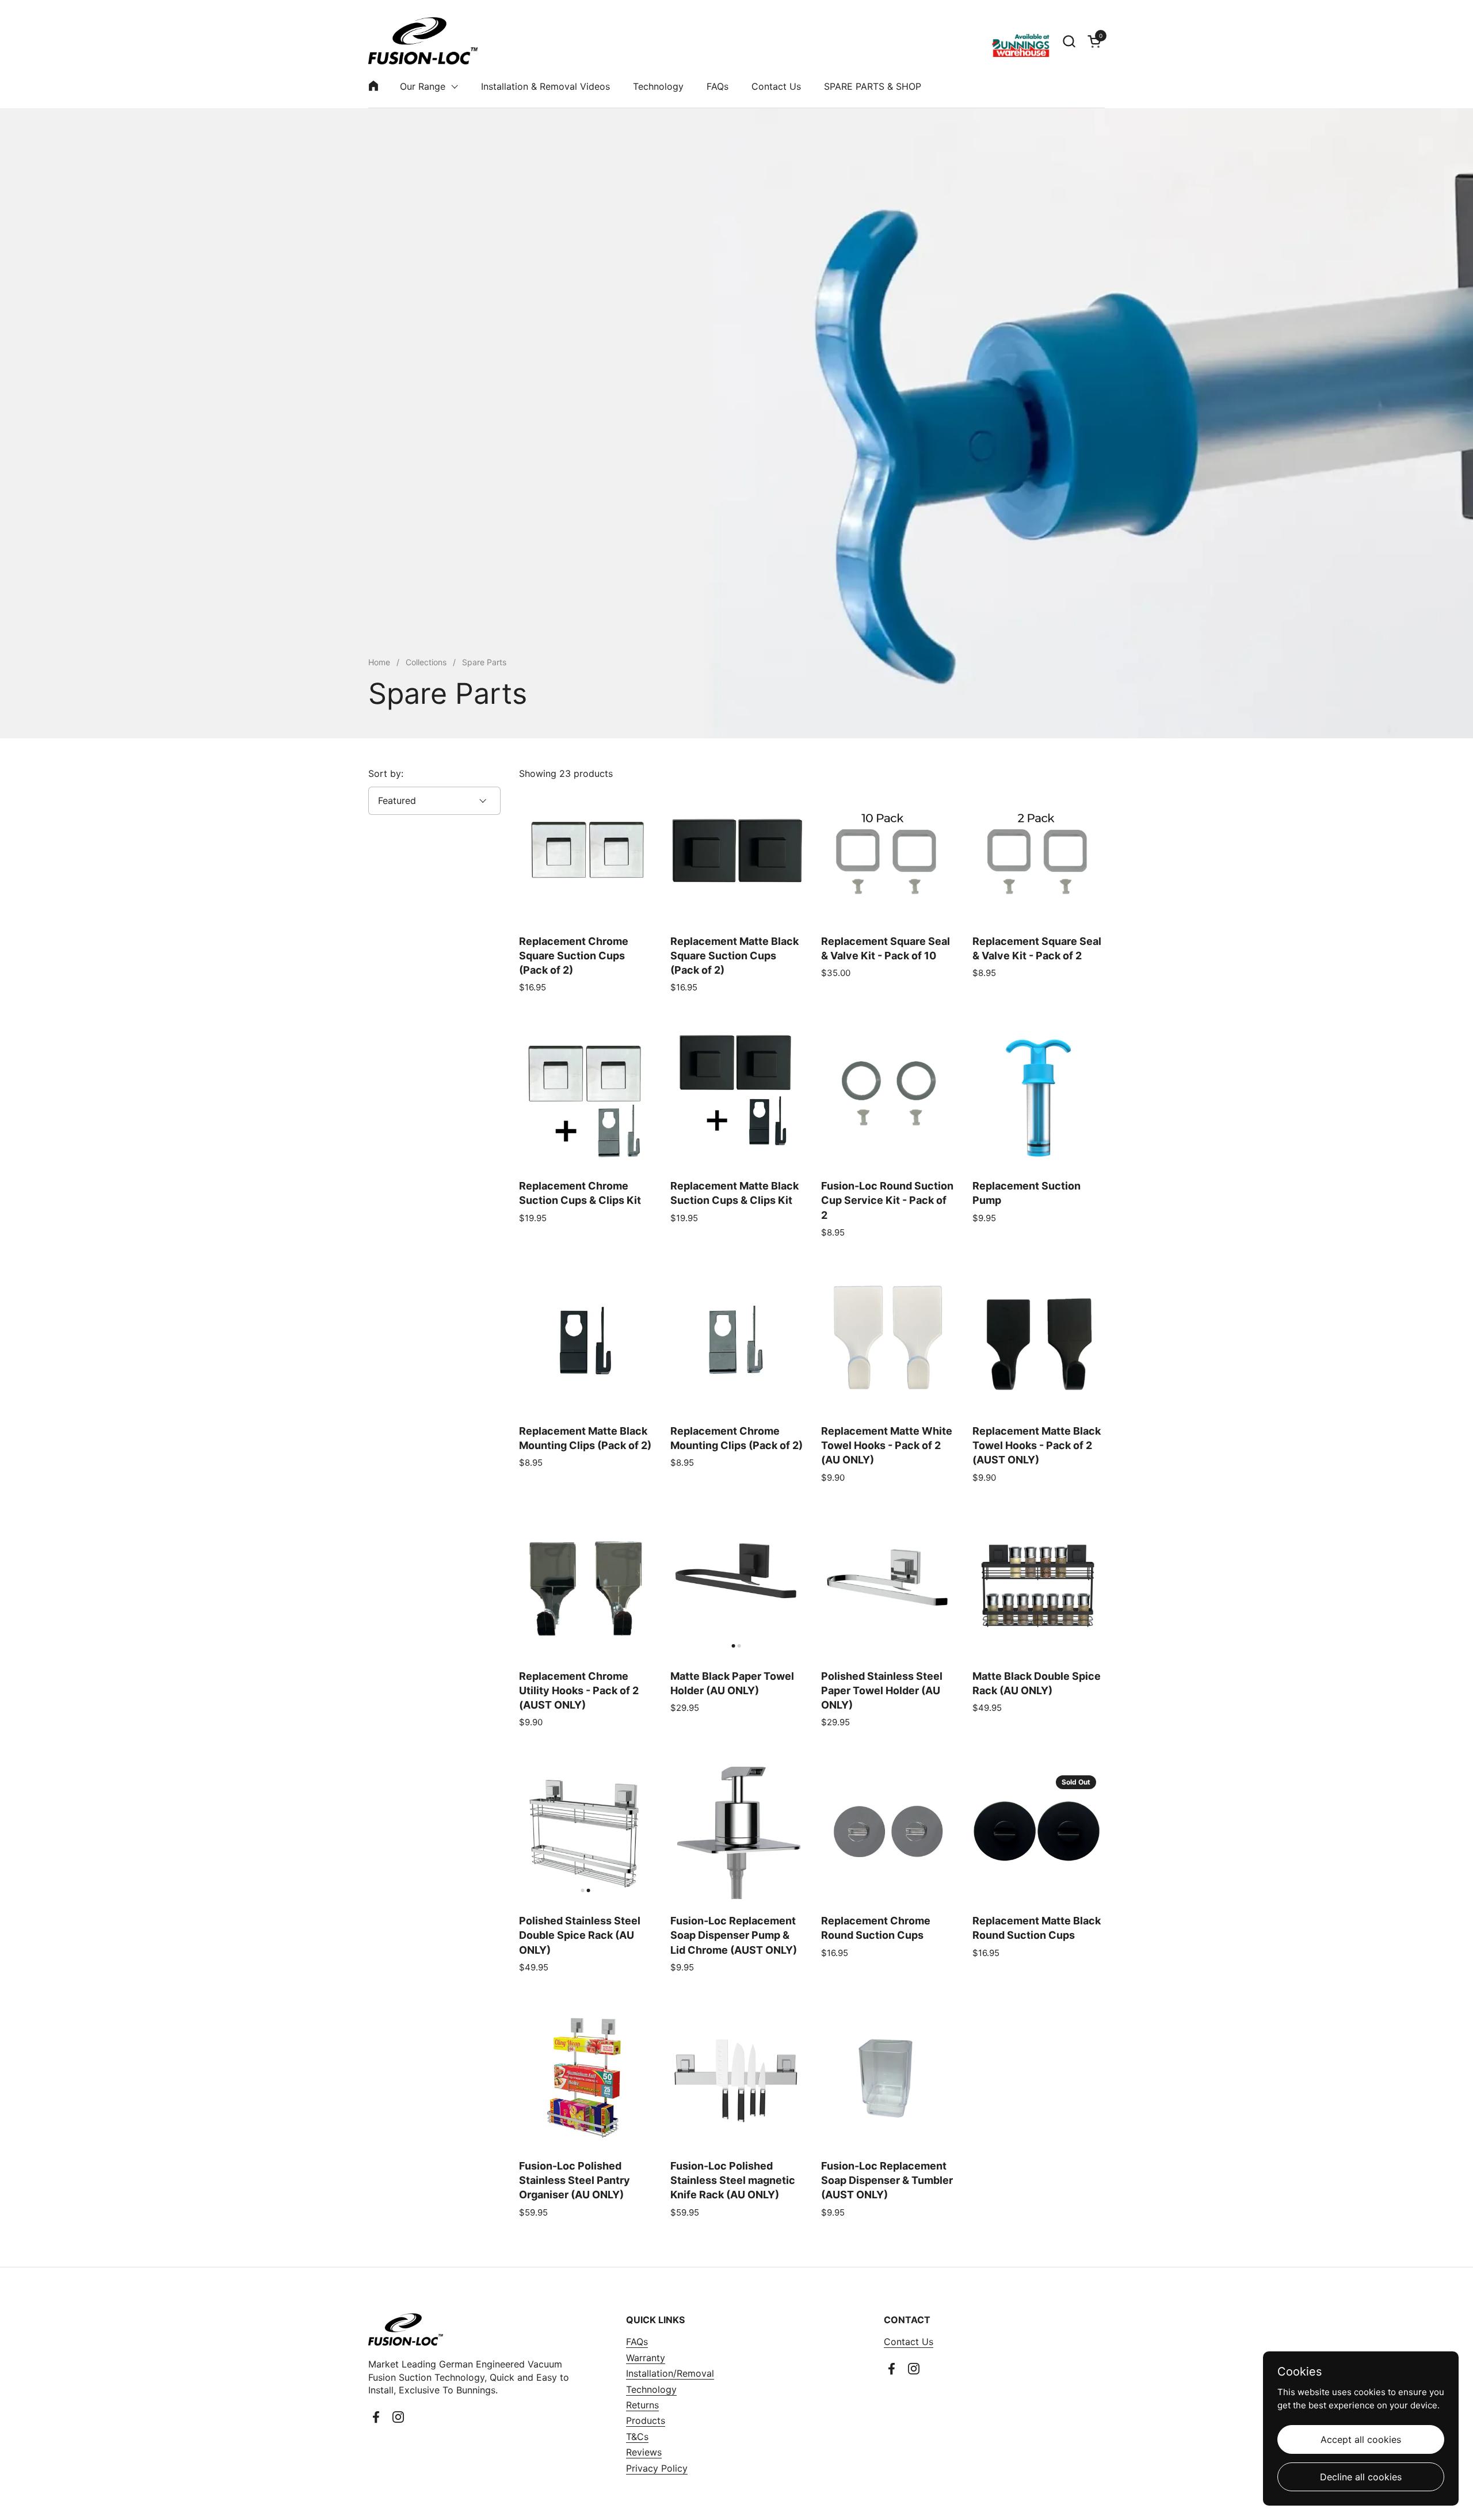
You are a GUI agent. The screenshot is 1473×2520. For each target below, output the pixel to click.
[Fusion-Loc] (423, 41)
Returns (642, 2405)
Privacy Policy (657, 2468)
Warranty (646, 2358)
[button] (1069, 41)
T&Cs (637, 2437)
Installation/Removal (670, 2373)
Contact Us (909, 2342)
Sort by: (386, 773)
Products (646, 2420)
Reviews (644, 2452)
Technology (651, 2389)
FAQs (637, 2342)
